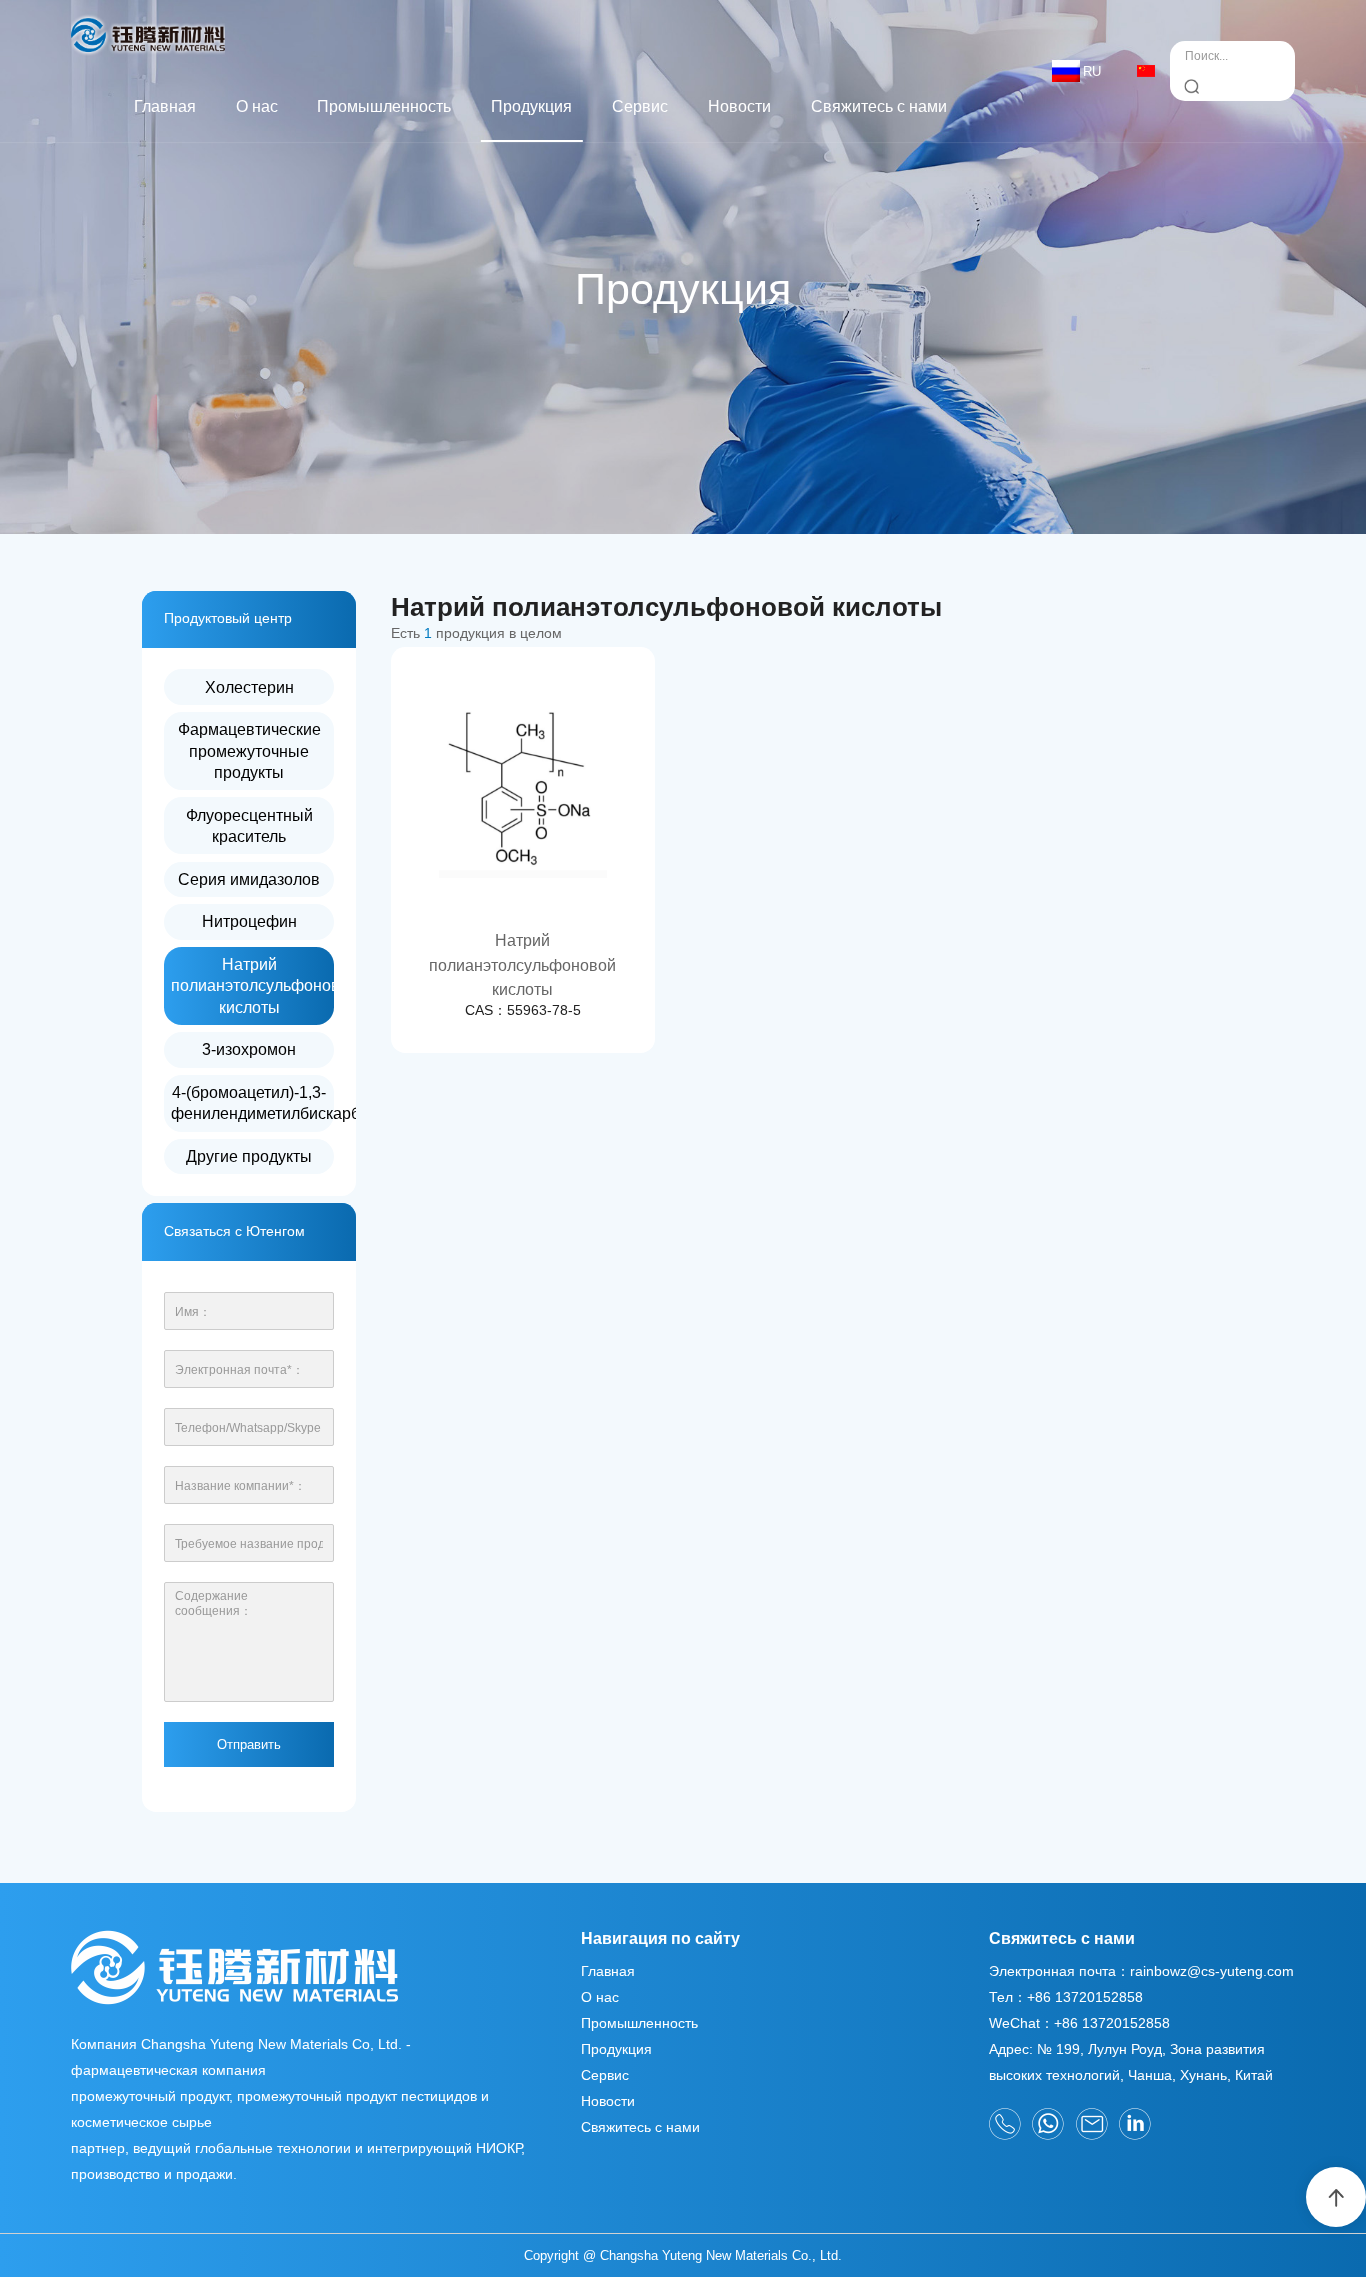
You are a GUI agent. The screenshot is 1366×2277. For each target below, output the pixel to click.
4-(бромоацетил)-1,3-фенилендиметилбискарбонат (253, 1102)
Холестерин (249, 687)
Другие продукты (249, 1156)
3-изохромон (249, 1049)
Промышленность (384, 106)
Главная (165, 106)
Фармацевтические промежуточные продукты (249, 750)
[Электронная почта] (1092, 2124)
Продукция (531, 106)
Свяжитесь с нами (879, 106)
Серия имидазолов (249, 879)
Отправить (249, 1744)
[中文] (1146, 71)
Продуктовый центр (228, 618)
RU (1092, 71)
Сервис (640, 106)
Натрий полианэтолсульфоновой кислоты (253, 985)
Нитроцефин (249, 921)
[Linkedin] (1135, 2124)
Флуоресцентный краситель (249, 825)
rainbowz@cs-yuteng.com (1212, 1971)
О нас (257, 106)
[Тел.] (1005, 2124)
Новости (739, 106)
